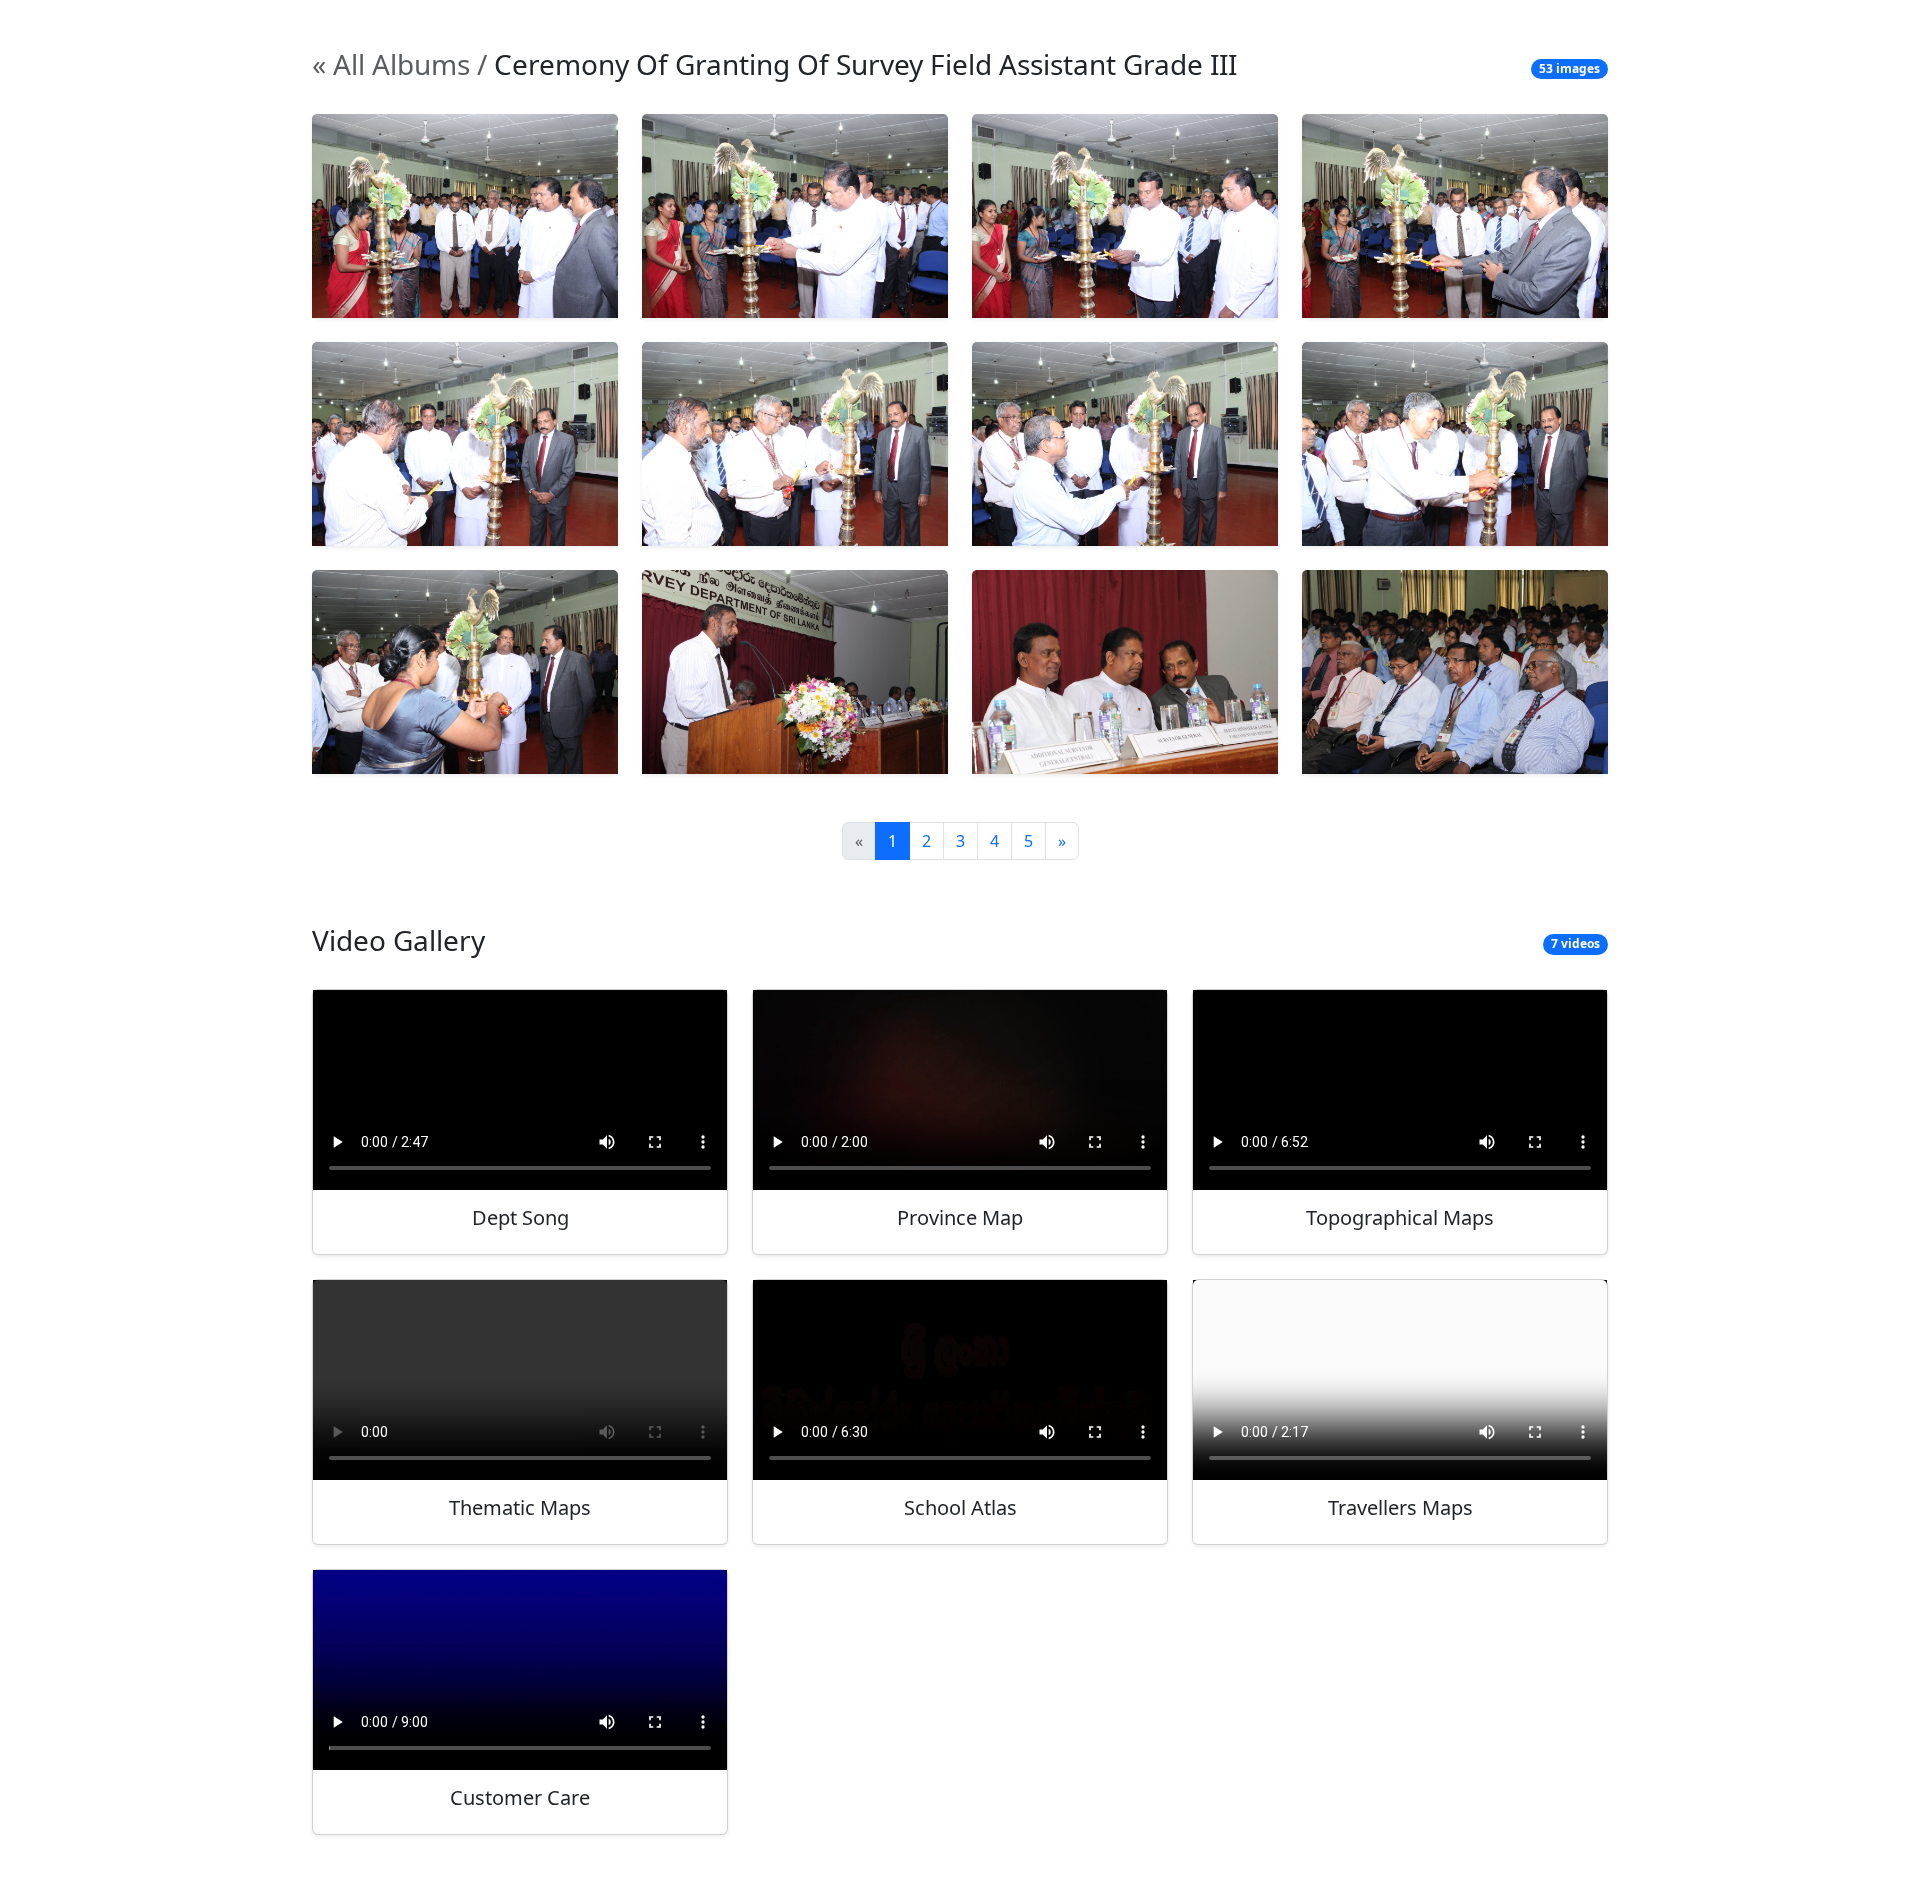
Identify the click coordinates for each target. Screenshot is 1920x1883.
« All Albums (391, 64)
